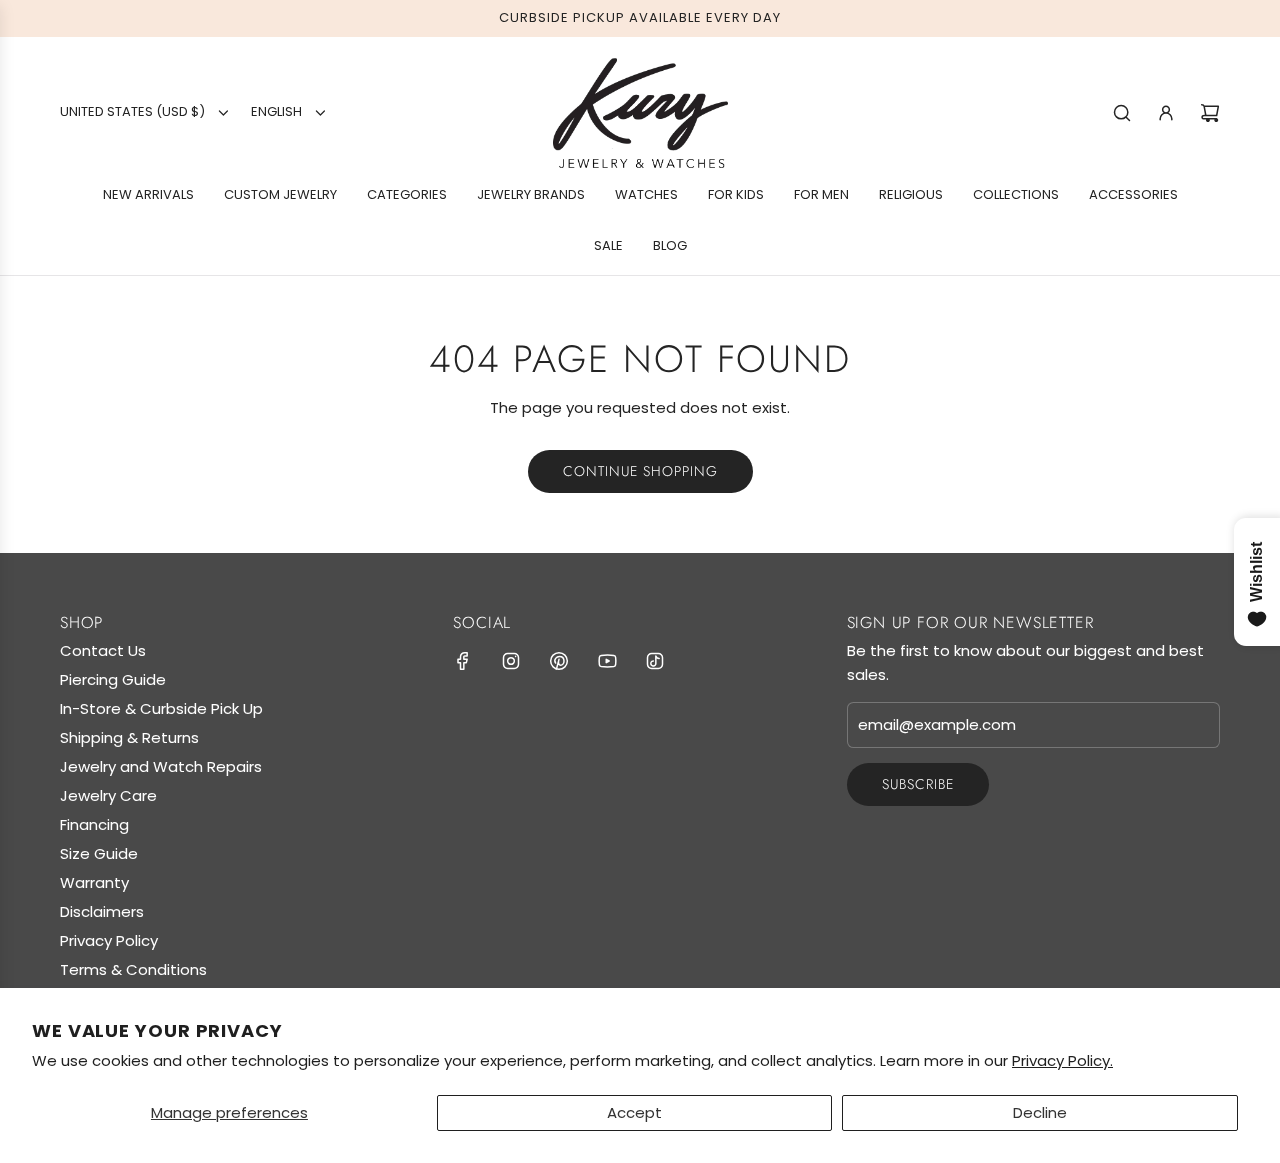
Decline (1040, 1112)
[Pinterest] (559, 661)
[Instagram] (511, 661)
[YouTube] (607, 661)
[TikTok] (655, 661)
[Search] (1122, 113)
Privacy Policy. (1062, 1060)
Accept (634, 1112)
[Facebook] (463, 661)
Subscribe (918, 784)
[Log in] (1166, 113)
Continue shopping (640, 471)
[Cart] (1210, 113)
